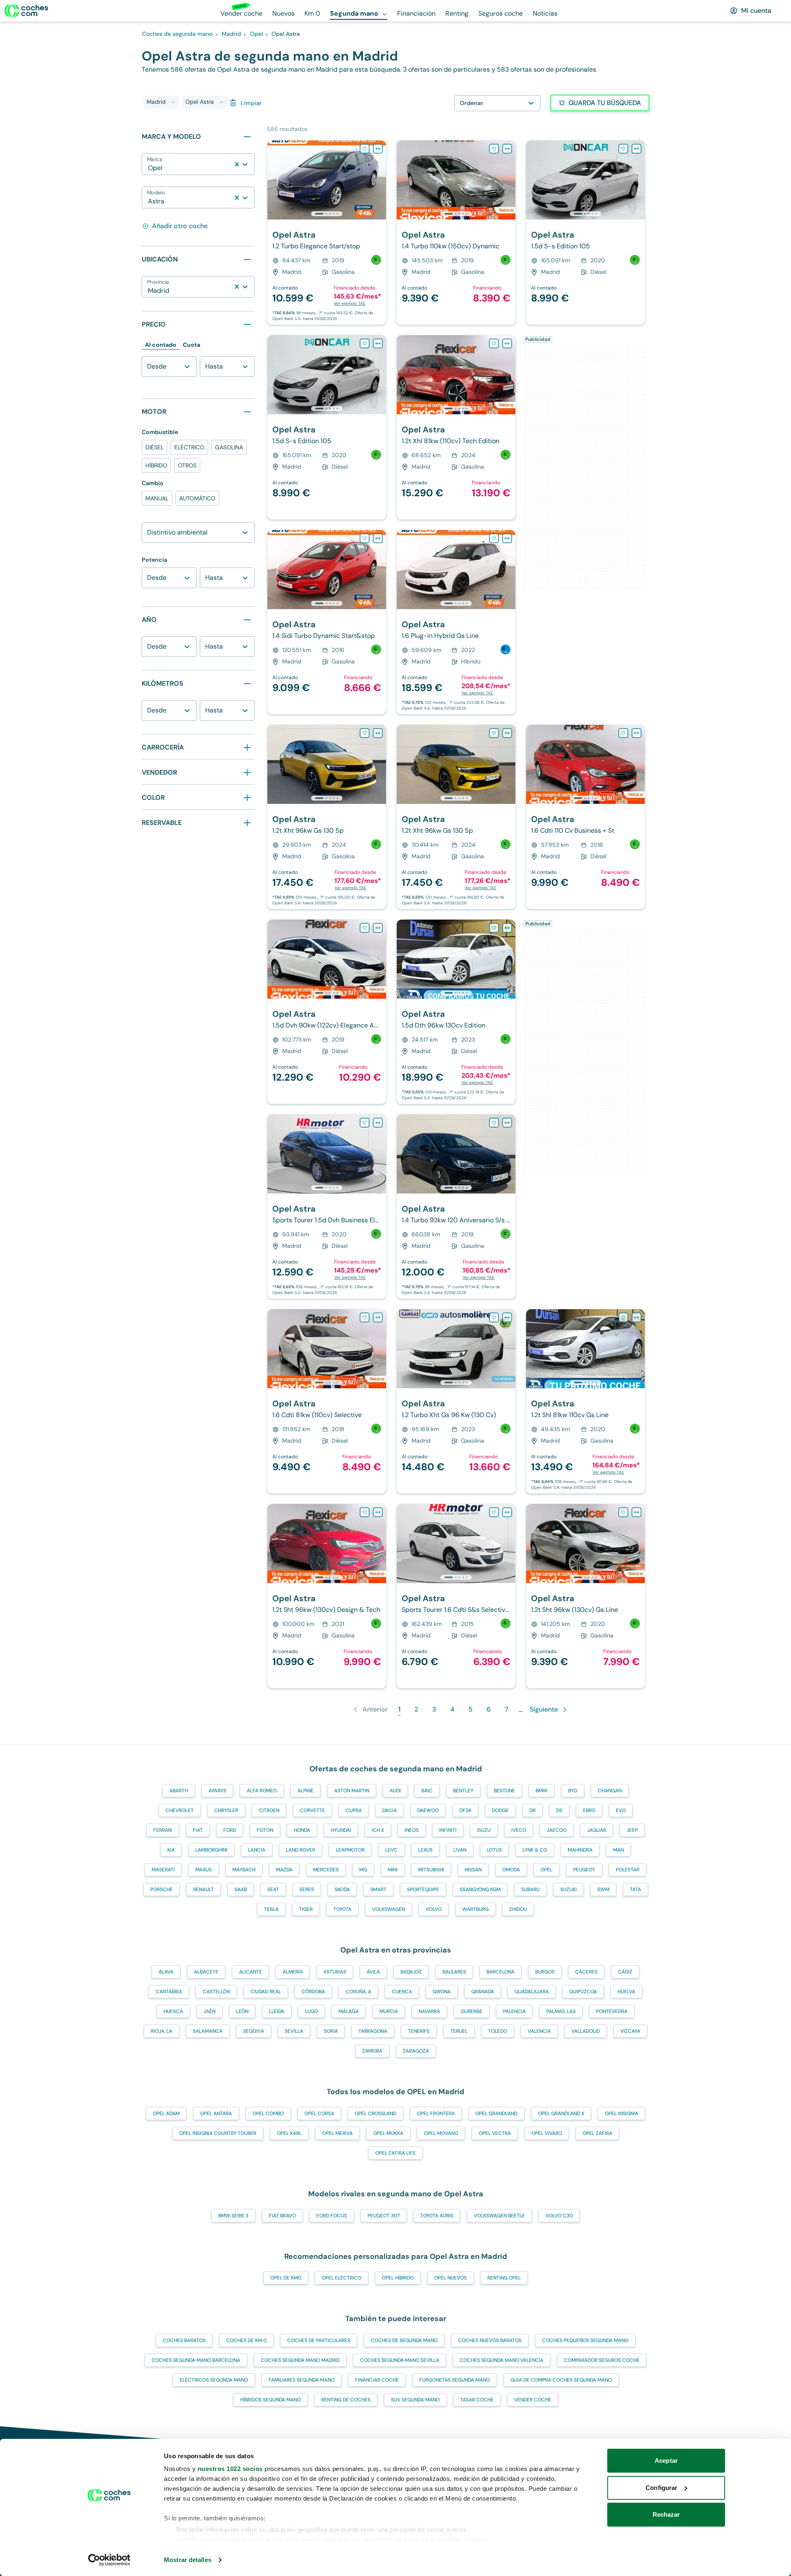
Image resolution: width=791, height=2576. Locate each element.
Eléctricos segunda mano (214, 2380)
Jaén (209, 2011)
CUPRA (354, 1810)
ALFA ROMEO (262, 1791)
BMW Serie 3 (233, 2216)
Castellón (216, 1992)
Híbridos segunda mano (270, 2400)
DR (532, 1810)
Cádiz (625, 1972)
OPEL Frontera (436, 2114)
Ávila (373, 1972)
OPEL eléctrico (342, 2278)
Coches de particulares (319, 2340)
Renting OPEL (504, 2278)
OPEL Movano (441, 2133)
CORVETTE (312, 1810)
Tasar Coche (477, 2400)
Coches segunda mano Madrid (300, 2360)
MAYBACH (244, 1870)
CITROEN (269, 1810)
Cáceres (586, 1972)
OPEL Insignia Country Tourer (218, 2133)
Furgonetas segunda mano (455, 2380)
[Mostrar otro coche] (326, 214)
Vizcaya (630, 2031)
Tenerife (419, 2031)
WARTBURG (475, 1909)
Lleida (277, 2011)
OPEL (546, 1870)
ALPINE (305, 1791)
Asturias (335, 1972)
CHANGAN (610, 1791)
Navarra (429, 2011)
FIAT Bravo (282, 2216)
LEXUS (425, 1850)
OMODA (511, 1870)
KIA (171, 1850)
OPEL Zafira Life (395, 2153)
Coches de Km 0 (246, 2340)
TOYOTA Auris (437, 2216)
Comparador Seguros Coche (602, 2360)
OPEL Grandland (496, 2114)
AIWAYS (217, 1791)
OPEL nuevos (450, 2278)
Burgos (545, 1972)
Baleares (454, 1972)
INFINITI (448, 1830)
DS (559, 1810)
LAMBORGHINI (211, 1850)
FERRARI (163, 1830)
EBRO (589, 1810)
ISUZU (484, 1830)
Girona (442, 1992)
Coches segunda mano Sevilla (400, 2360)
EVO (621, 1810)
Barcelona (501, 1972)
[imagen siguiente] (379, 180)
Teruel (459, 2031)
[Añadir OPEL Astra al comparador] (378, 149)
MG (363, 1870)
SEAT (273, 1889)
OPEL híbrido (398, 2278)
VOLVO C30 (559, 2216)
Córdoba (313, 1992)
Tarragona (373, 2031)
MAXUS (204, 1870)
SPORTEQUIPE (423, 1889)
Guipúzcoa (583, 1992)
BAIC (427, 1791)
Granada (483, 1992)
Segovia (254, 2031)
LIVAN (460, 1850)
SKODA (342, 1889)
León (242, 2011)
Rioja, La (161, 2031)
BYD (573, 1791)
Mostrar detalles (188, 2560)
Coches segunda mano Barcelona (196, 2360)
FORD (230, 1830)
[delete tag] (173, 102)
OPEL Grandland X (561, 2114)
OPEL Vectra (495, 2133)
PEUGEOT (584, 1870)
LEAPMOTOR (350, 1850)
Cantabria (169, 1992)
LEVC (391, 1850)
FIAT (198, 1830)
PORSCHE (161, 1889)
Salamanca (208, 2031)
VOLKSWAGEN (388, 1909)
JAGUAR (597, 1830)
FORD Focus (332, 2216)
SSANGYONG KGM (480, 1889)
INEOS (412, 1830)
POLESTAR (628, 1870)
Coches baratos (184, 2340)
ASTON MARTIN (352, 1791)
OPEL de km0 (286, 2278)
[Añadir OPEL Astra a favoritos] (365, 149)
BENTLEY (463, 1791)
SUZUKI (569, 1889)
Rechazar (666, 2514)
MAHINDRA (580, 1850)
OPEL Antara (216, 2114)
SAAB (241, 1889)
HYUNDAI (341, 1830)
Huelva (626, 1992)
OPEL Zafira (597, 2133)
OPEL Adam (166, 2114)
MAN (618, 1850)
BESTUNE (504, 1791)
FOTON (265, 1830)
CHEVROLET (180, 1810)
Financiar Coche (377, 2380)
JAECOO (557, 1830)
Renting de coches (346, 2400)
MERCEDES (326, 1870)
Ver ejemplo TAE (350, 303)
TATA (635, 1889)
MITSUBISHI (431, 1870)
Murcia (389, 2011)
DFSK (465, 1810)
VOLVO (434, 1909)
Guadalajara (532, 1992)
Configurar (661, 2488)
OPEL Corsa (319, 2114)
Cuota (192, 345)
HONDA (302, 1830)
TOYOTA (342, 1909)
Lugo (311, 2011)
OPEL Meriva (337, 2133)
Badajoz (411, 1972)
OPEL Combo (268, 2114)
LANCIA (257, 1850)
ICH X (378, 1830)
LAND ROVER (301, 1850)
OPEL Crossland (376, 2114)
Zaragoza (416, 2051)
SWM (603, 1889)
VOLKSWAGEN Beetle (499, 2216)
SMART (378, 1889)
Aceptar (666, 2460)
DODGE (500, 1810)
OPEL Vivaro (547, 2133)
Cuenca (402, 1992)
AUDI (395, 1791)
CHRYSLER (226, 1810)
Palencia (514, 2011)
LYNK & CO (535, 1850)
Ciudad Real (266, 1992)
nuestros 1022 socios (230, 2469)
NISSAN (473, 1870)
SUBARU (530, 1889)
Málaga (349, 2011)
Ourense (472, 2011)
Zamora (372, 2051)
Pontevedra (612, 2011)
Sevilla (294, 2031)
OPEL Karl (289, 2133)
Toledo (498, 2031)
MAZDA (284, 1870)
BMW (542, 1791)
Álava (166, 1972)
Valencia (539, 2031)
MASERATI (163, 1870)
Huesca (173, 2011)
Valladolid (586, 2031)
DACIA (390, 1810)
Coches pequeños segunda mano (585, 2340)
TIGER (306, 1909)
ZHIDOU (518, 1909)
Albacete (206, 1972)
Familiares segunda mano (302, 2380)
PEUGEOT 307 (384, 2216)
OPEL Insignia (621, 2114)
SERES (307, 1889)
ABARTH (179, 1791)
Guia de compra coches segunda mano (561, 2380)
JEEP (632, 1830)
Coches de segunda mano (404, 2340)
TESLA (271, 1909)
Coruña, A (358, 1992)
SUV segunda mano (415, 2400)
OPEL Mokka (388, 2133)
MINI (393, 1870)
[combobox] (149, 168)
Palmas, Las (561, 2011)
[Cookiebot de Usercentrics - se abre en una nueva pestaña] (109, 2560)
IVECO (519, 1830)
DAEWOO (428, 1810)
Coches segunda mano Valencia (502, 2360)
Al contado (161, 345)
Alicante (250, 1972)
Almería (293, 1972)
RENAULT (204, 1889)
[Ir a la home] (26, 11)
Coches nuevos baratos (490, 2340)
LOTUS (494, 1850)
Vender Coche (533, 2400)
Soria (331, 2031)
